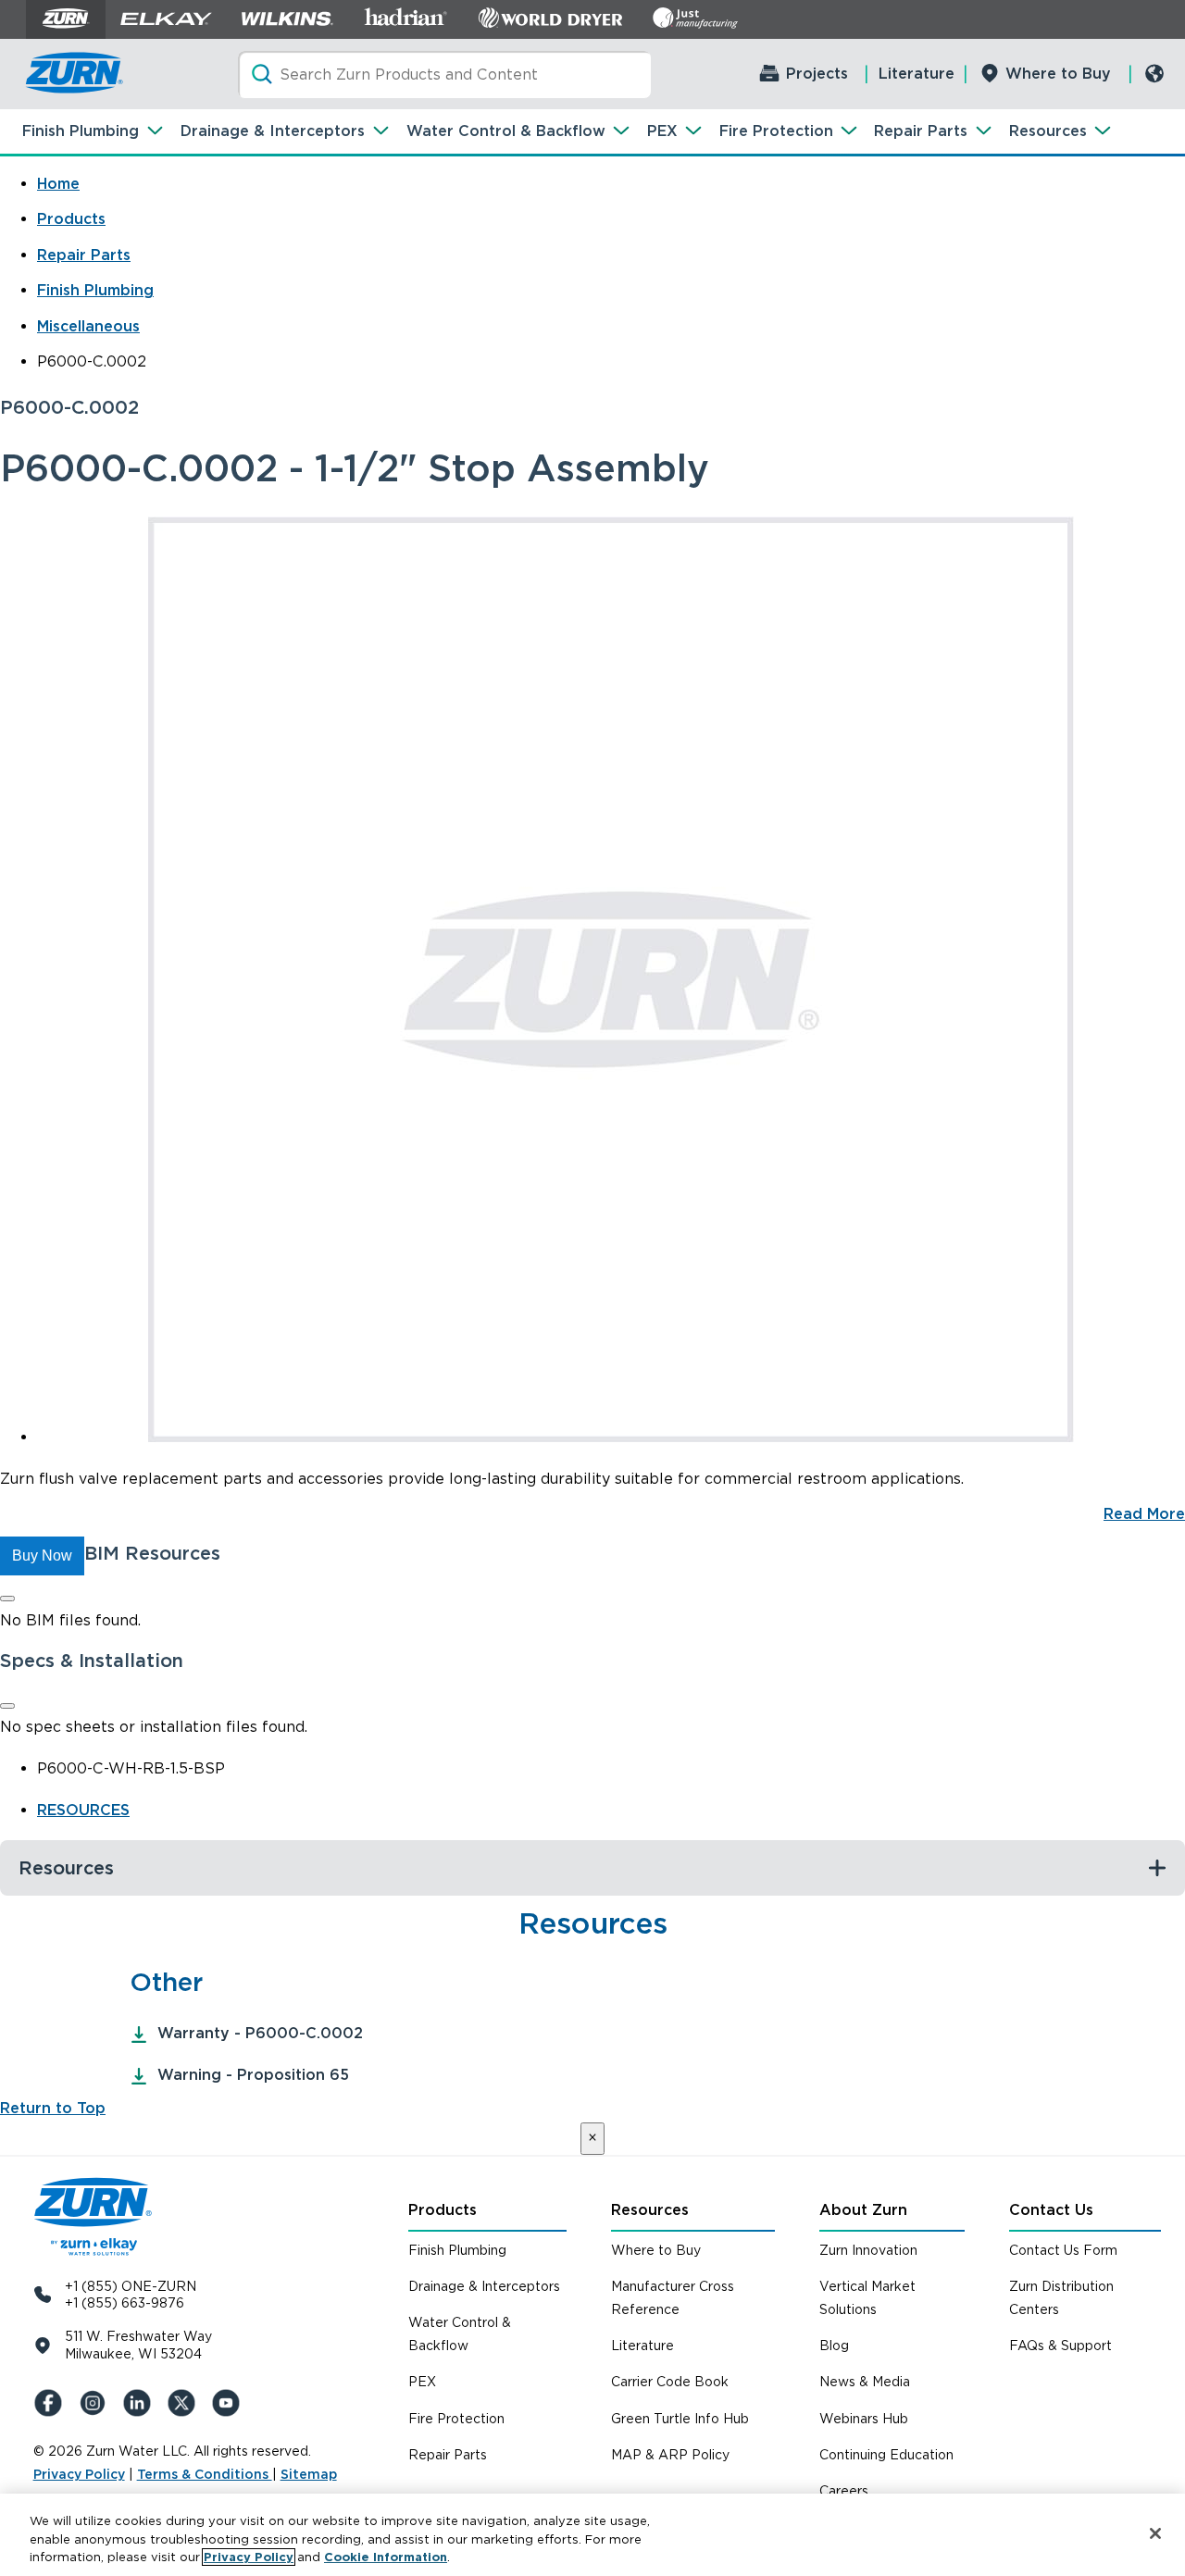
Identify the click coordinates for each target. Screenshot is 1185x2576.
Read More (1144, 1514)
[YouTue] (230, 2403)
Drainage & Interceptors (273, 131)
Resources (1048, 131)
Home (58, 184)
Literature (917, 74)
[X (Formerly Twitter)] (185, 2403)
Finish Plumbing (81, 131)
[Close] (7, 1599)
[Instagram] (96, 2403)
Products (71, 219)
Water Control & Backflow (506, 131)
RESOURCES (83, 1810)
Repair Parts (921, 131)
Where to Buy (1058, 74)
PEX (662, 131)
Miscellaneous (88, 326)
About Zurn (863, 2210)
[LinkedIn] (141, 2403)
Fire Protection (776, 131)
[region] (592, 2535)
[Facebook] (52, 2403)
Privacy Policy (79, 2474)
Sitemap (309, 2474)
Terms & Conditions (205, 2474)
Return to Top (53, 2108)
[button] (42, 1556)
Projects (817, 74)
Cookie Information (386, 2557)
